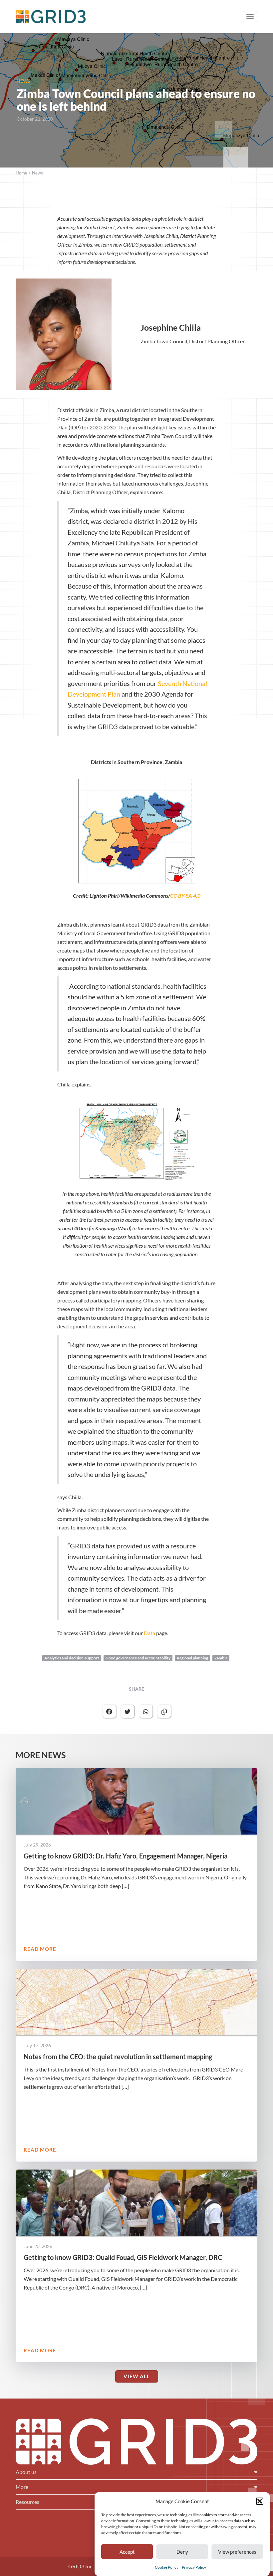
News (37, 173)
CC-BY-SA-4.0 (185, 896)
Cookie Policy (167, 2567)
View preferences (237, 2552)
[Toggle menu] (250, 17)
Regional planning (192, 1658)
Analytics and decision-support (72, 1658)
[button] (260, 2501)
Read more (40, 1949)
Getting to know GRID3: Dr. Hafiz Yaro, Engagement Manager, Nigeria (126, 1856)
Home (21, 173)
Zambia (221, 1658)
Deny (182, 2552)
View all (137, 2376)
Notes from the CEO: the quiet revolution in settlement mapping (118, 2057)
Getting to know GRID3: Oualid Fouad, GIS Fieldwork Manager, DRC (123, 2257)
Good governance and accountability (138, 1658)
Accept (127, 2552)
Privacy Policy (194, 2567)
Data (149, 1633)
